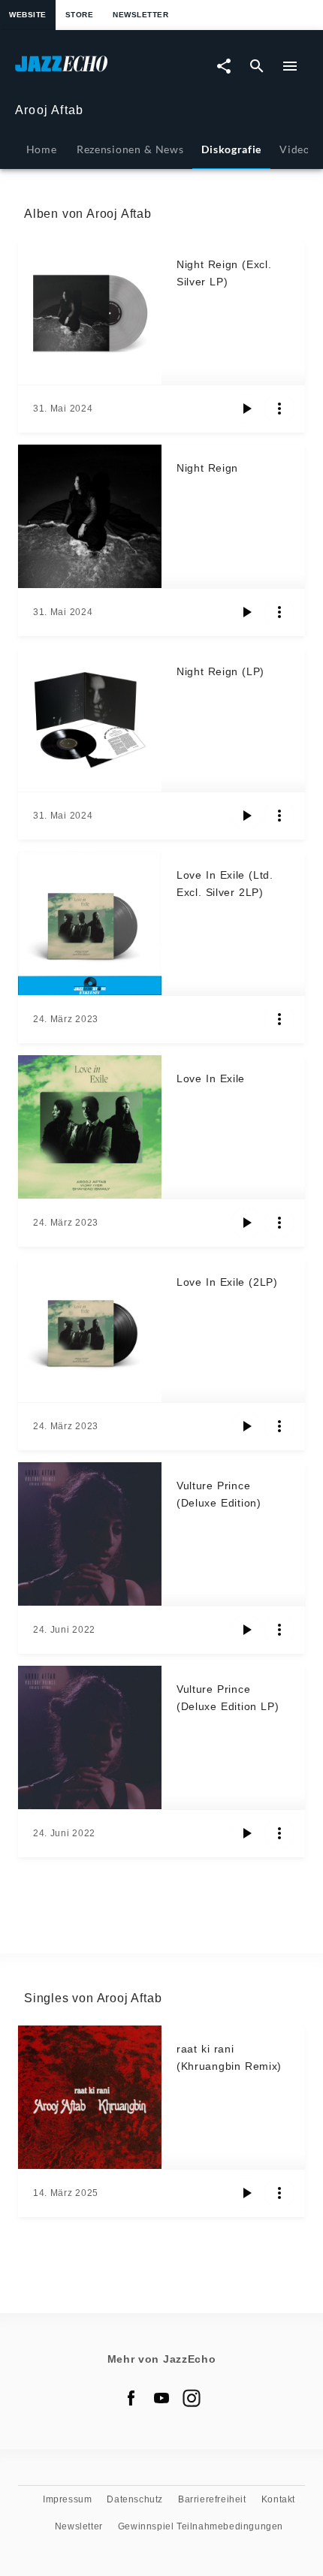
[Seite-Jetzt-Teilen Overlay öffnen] (224, 66)
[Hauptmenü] (290, 66)
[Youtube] (161, 2398)
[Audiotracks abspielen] (246, 409)
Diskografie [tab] (231, 149)
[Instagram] (192, 2398)
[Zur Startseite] (88, 71)
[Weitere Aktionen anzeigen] (279, 409)
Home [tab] (42, 149)
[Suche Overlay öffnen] (257, 66)
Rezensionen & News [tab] (130, 149)
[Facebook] (131, 2398)
